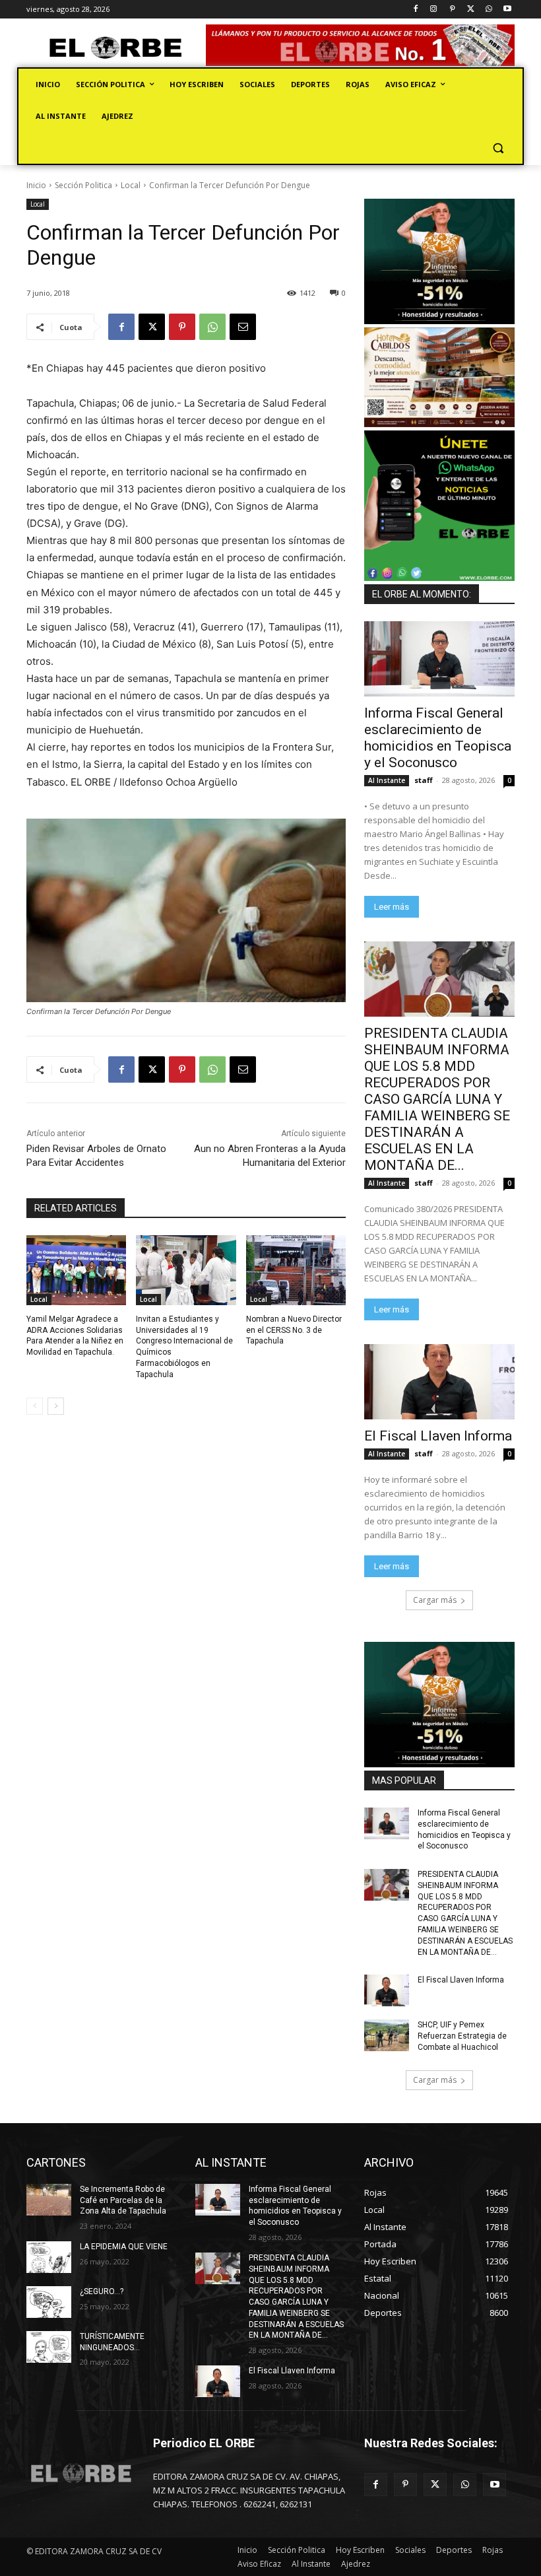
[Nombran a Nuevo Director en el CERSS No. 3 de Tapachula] (296, 1270)
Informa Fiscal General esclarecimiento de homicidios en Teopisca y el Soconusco (438, 738)
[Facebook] (415, 10)
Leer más (392, 907)
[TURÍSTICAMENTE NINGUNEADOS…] (49, 2347)
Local (131, 185)
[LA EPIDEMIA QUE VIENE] (49, 2257)
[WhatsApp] (489, 10)
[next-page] (56, 1406)
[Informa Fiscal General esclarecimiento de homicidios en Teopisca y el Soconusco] (439, 659)
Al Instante (387, 780)
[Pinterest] (452, 10)
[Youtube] (507, 10)
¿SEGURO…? (102, 2291)
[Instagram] (434, 10)
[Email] (243, 327)
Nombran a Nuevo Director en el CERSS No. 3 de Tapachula (294, 1330)
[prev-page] (35, 1406)
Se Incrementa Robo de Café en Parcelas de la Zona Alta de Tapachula (123, 2200)
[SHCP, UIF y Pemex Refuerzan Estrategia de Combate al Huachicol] (387, 2035)
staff (424, 780)
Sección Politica (83, 185)
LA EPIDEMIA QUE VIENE (124, 2247)
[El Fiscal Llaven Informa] (439, 1382)
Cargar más (435, 1600)
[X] (471, 10)
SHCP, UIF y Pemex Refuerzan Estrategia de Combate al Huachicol (462, 2036)
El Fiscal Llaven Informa (438, 1436)
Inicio (36, 185)
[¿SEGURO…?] (49, 2302)
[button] (498, 148)
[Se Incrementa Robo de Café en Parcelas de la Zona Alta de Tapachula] (49, 2200)
